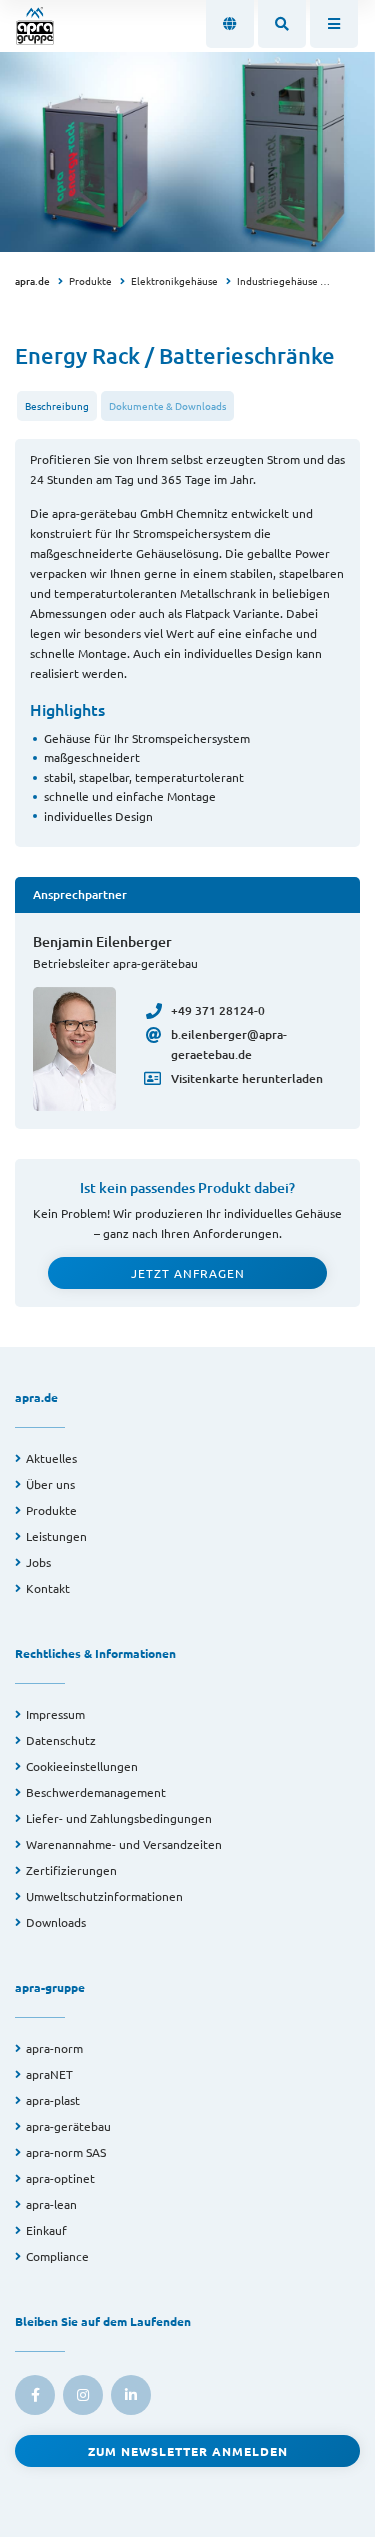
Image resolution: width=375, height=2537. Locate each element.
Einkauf (46, 2230)
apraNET (49, 2074)
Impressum (55, 1714)
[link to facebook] (35, 2395)
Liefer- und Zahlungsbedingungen (119, 1818)
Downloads (56, 1922)
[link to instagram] (83, 2395)
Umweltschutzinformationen (104, 1896)
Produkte (90, 280)
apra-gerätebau (68, 2126)
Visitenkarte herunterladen (247, 1078)
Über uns (50, 1484)
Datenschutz (61, 1740)
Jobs (38, 1562)
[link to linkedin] (131, 2395)
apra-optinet (60, 2178)
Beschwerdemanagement (96, 1792)
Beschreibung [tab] (57, 405)
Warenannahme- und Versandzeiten (124, 1844)
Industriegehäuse (277, 280)
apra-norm (54, 2048)
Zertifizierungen (71, 1870)
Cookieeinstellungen (82, 1766)
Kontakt (48, 1588)
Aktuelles (51, 1458)
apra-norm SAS (66, 2152)
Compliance (57, 2256)
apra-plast (53, 2100)
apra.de (32, 280)
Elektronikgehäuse (174, 280)
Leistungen (56, 1536)
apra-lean (51, 2204)
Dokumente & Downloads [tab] (167, 405)
